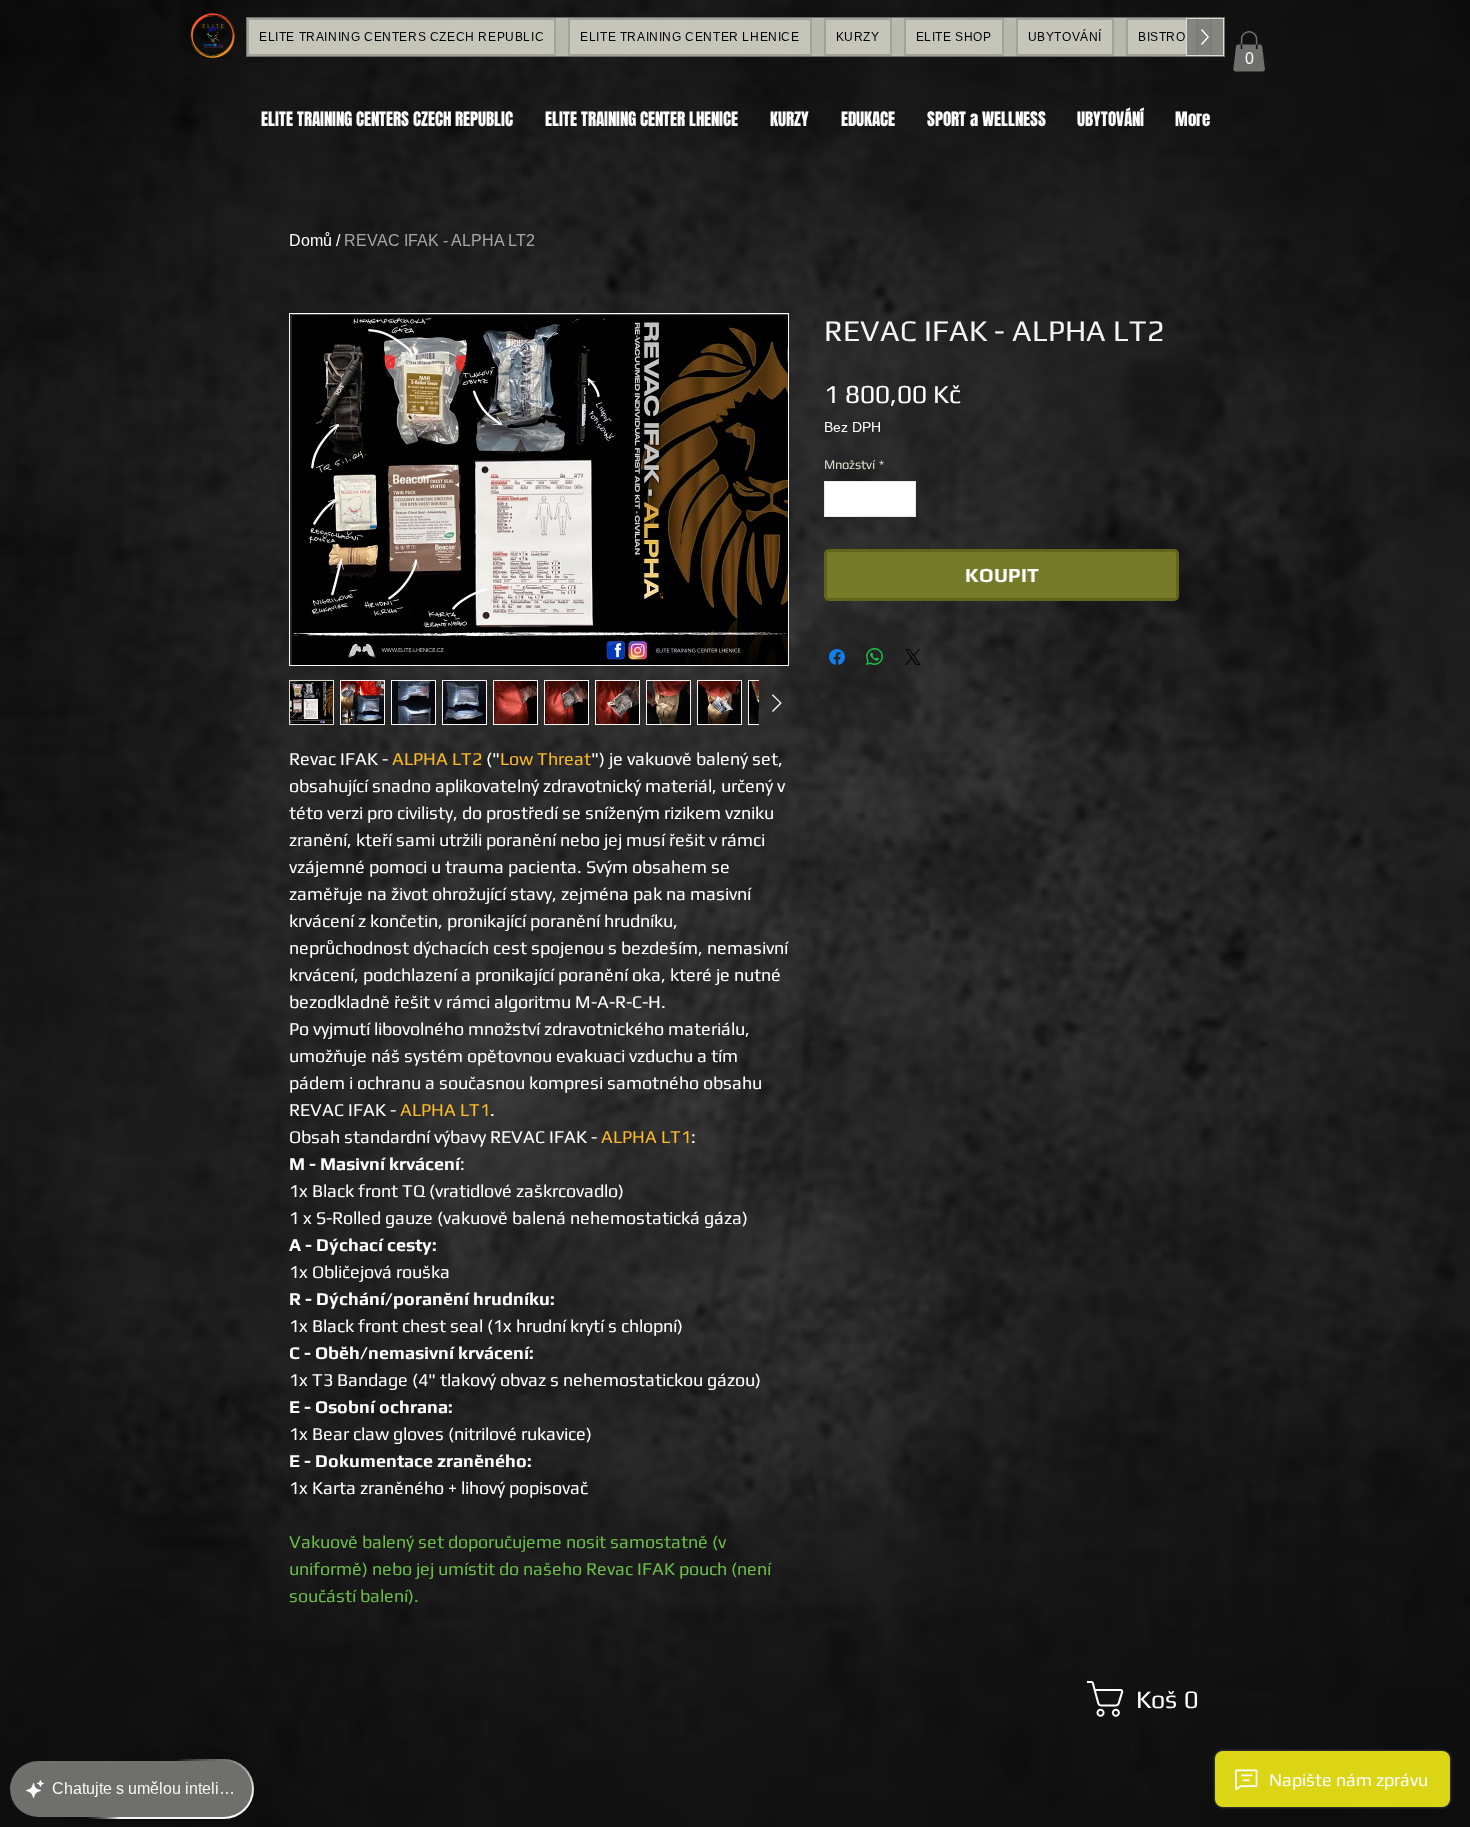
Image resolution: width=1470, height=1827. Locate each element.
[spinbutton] (870, 499)
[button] (1249, 51)
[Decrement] (839, 499)
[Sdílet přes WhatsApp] (875, 657)
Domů (310, 240)
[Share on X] (913, 657)
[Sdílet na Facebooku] (837, 657)
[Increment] (902, 499)
